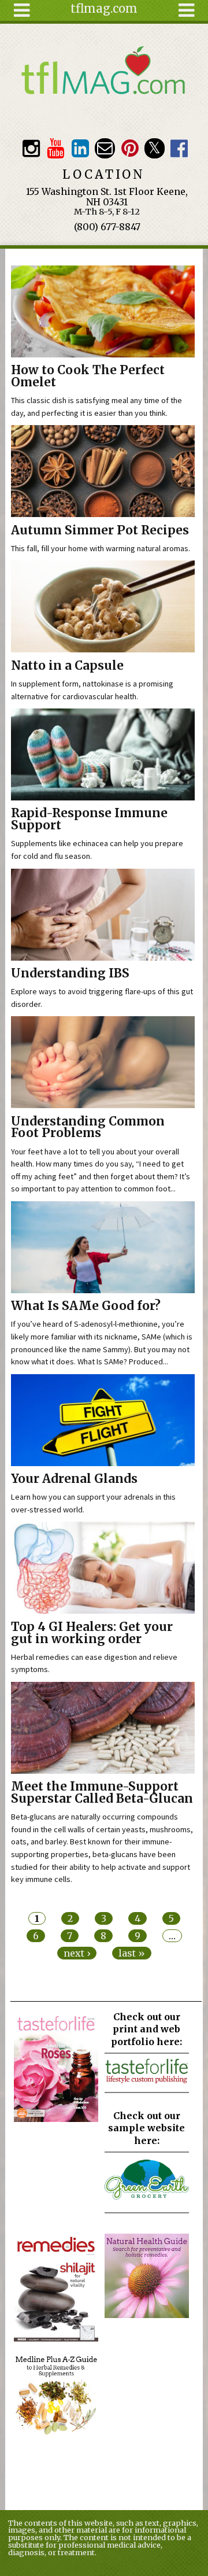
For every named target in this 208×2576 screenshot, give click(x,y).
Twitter (155, 148)
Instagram (31, 148)
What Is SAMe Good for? (86, 1306)
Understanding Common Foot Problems (88, 1128)
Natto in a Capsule (67, 666)
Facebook (179, 148)
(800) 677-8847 (107, 227)
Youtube (56, 148)
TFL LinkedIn (80, 148)
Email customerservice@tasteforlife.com (105, 148)
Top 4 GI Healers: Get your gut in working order (92, 1633)
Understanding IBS (70, 973)
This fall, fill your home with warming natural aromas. (101, 548)
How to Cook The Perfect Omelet (88, 376)
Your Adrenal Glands (74, 1479)
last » (132, 1953)
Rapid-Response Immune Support (89, 819)
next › (77, 1953)
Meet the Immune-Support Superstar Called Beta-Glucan (102, 1793)
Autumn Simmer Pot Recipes (100, 530)
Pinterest (130, 148)
